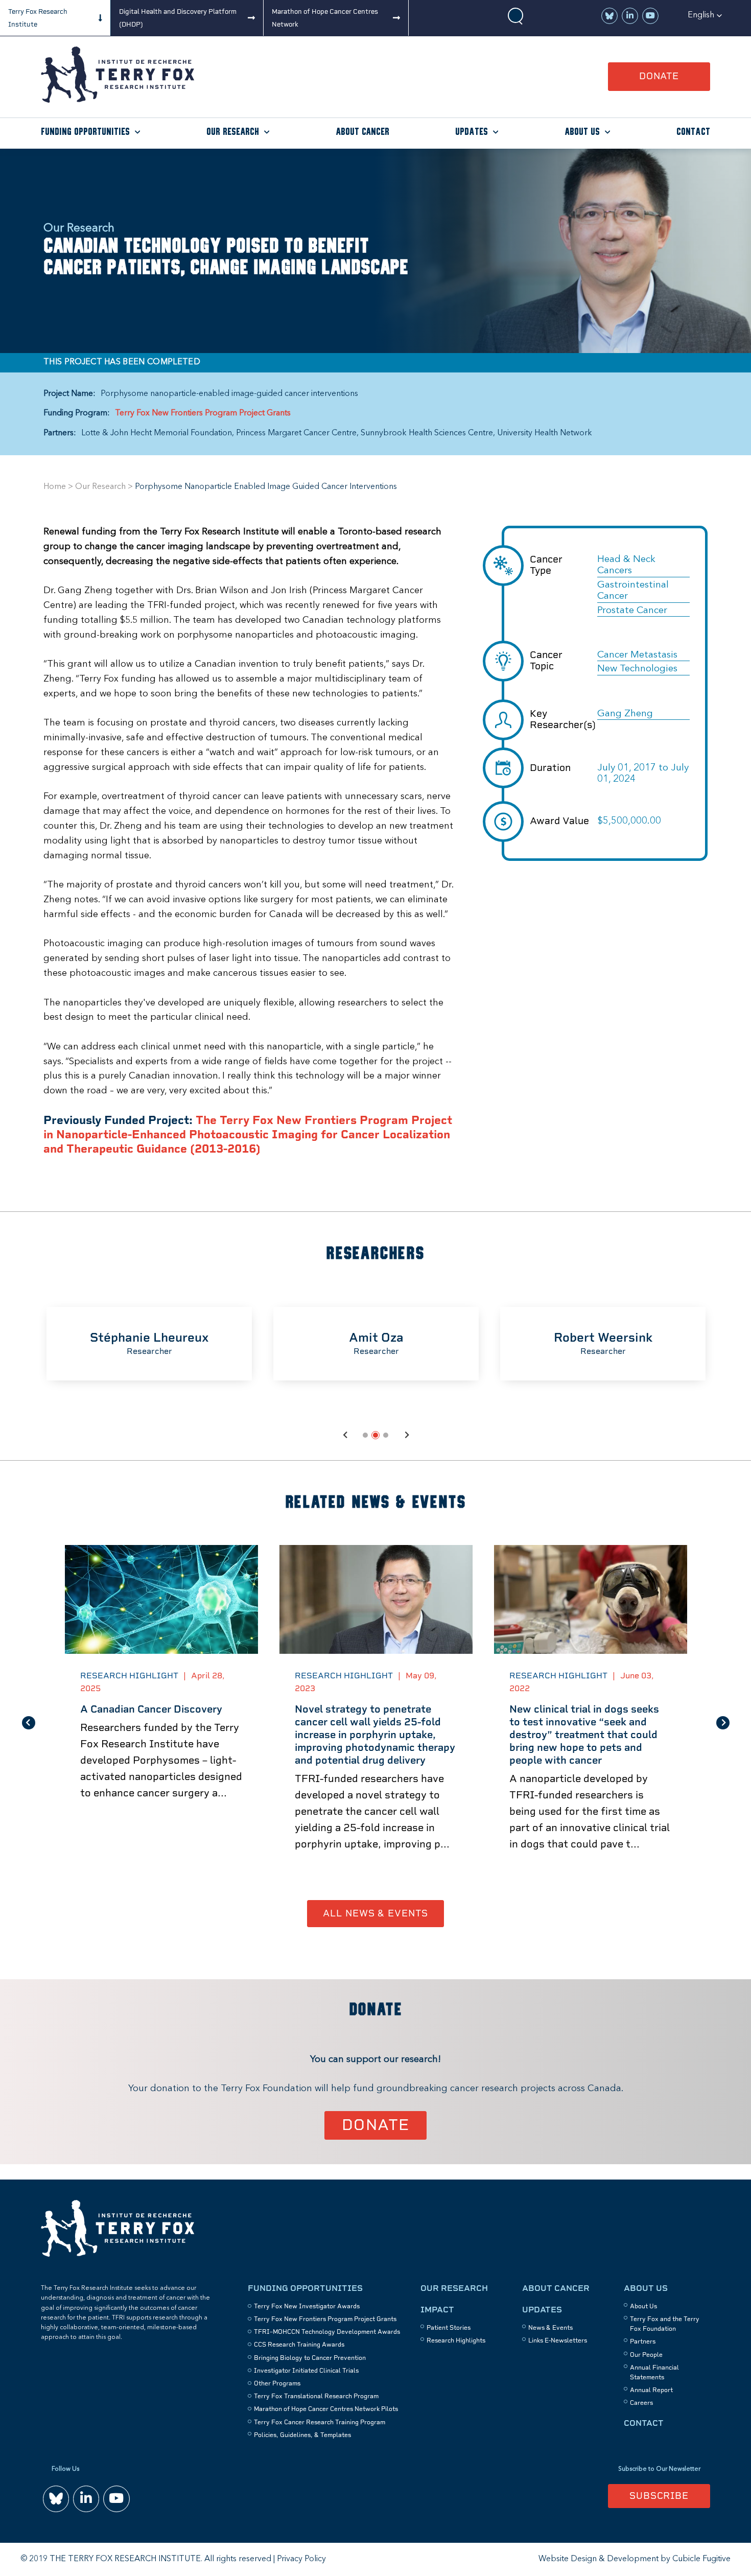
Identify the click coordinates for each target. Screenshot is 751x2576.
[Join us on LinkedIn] (630, 16)
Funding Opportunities (85, 132)
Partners (643, 2341)
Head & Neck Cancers (626, 565)
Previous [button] (345, 1435)
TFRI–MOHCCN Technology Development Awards (327, 2332)
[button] (705, 15)
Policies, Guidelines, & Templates (302, 2435)
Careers (641, 2403)
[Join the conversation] (609, 16)
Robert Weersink (603, 1337)
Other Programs (277, 2383)
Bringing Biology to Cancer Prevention (310, 2358)
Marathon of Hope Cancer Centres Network (325, 18)
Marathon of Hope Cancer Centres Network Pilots (326, 2409)
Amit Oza (376, 1337)
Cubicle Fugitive (701, 2559)
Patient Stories (449, 2328)
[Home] (118, 100)
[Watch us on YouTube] (650, 16)
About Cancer (362, 132)
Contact (693, 132)
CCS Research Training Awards (299, 2345)
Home (55, 487)
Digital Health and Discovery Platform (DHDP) (178, 18)
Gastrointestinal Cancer (633, 591)
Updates (472, 132)
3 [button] (386, 1435)
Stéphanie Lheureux (149, 1337)
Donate (659, 76)
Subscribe (659, 2496)
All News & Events (375, 1913)
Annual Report (651, 2390)
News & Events (550, 2328)
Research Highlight (129, 1676)
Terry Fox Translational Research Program (316, 2396)
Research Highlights (456, 2340)
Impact (437, 2310)
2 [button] (375, 1435)
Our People (646, 2355)
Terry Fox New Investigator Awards (307, 2306)
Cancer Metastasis (637, 655)
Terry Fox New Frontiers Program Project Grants (203, 413)
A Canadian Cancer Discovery (151, 1709)
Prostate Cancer (632, 611)
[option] (149, 1344)
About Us (582, 132)
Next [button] (406, 1435)
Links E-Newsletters (558, 2340)
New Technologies (637, 669)
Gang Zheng (625, 714)
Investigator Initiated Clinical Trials (306, 2371)
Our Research (233, 132)
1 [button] (365, 1435)
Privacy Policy (301, 2559)
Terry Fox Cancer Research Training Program (320, 2422)
